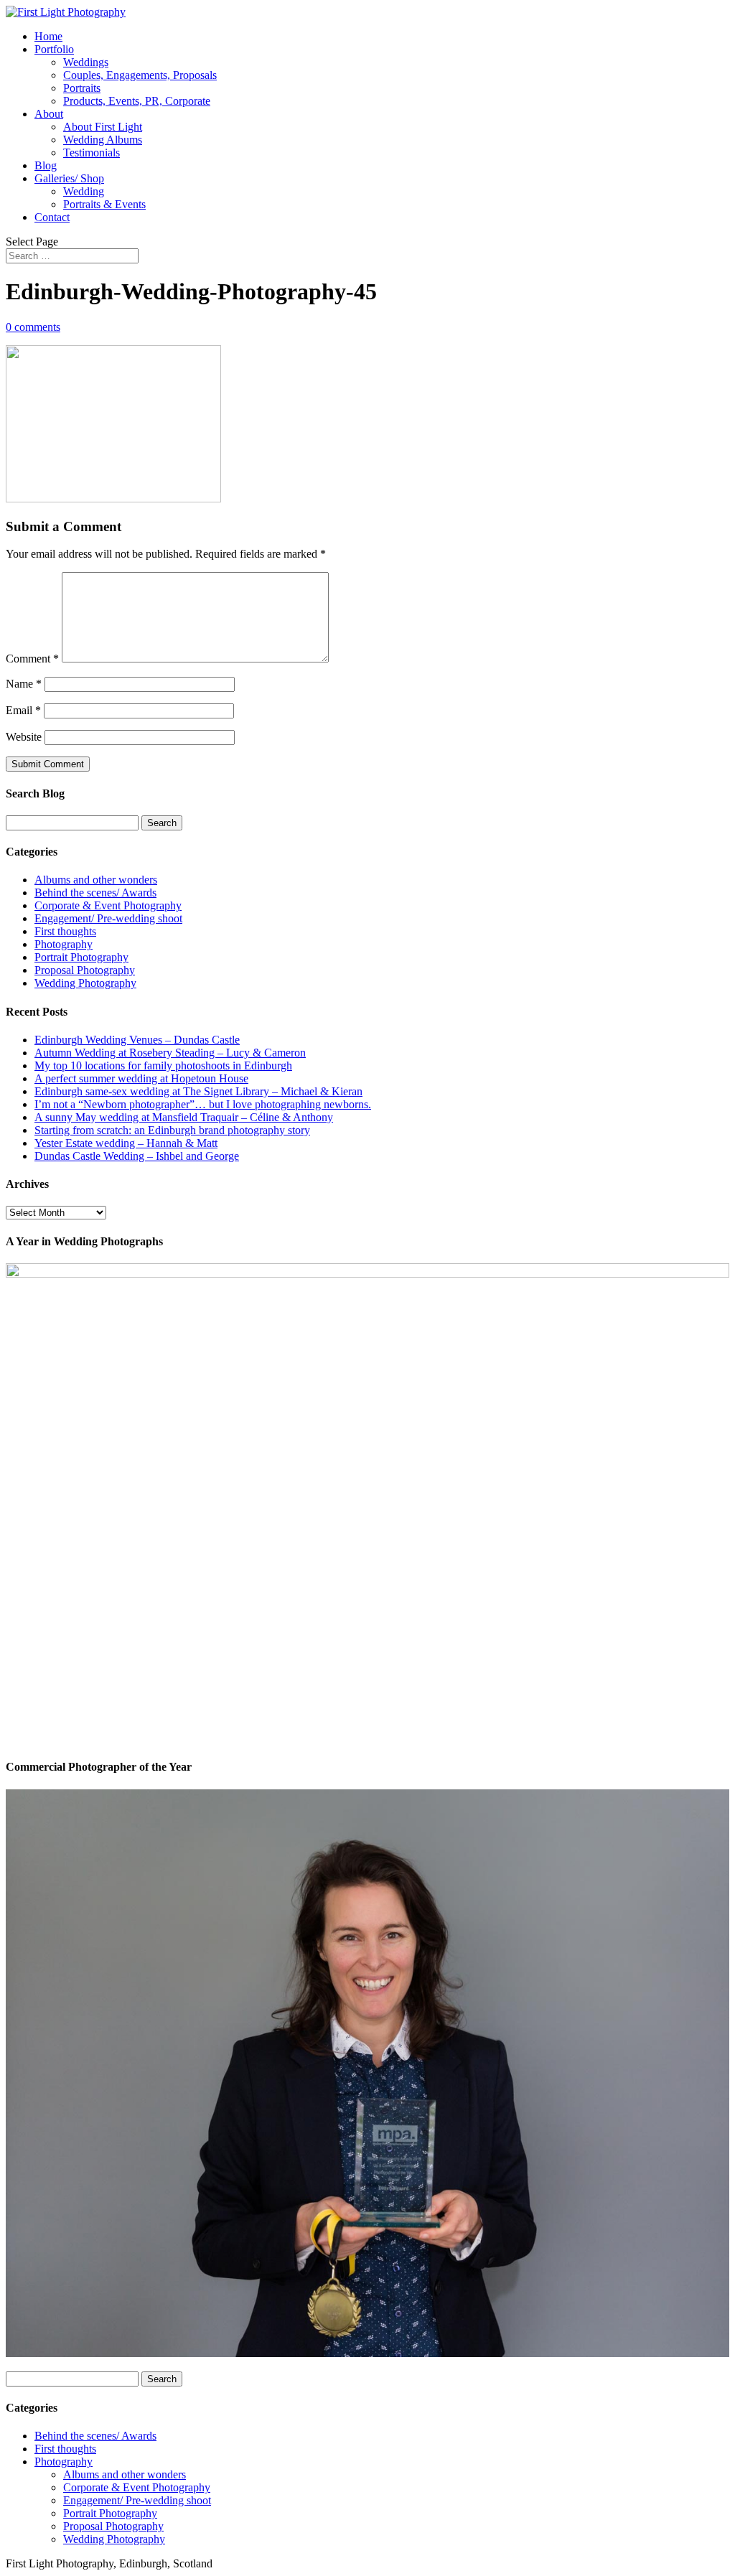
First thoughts (65, 931)
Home (48, 36)
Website (24, 737)
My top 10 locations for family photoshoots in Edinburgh (163, 1065)
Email (23, 710)
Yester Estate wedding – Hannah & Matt (126, 1143)
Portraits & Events (104, 204)
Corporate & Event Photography (108, 905)
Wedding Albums (103, 140)
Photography (64, 944)
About (49, 114)
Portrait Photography (81, 957)
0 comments (33, 327)
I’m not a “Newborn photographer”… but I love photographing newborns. (203, 1104)
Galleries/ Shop (69, 178)
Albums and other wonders (96, 880)
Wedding (84, 191)
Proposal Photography (85, 970)
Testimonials (92, 153)
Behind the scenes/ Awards (95, 893)
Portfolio (54, 49)
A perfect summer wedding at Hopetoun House (141, 1078)
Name (24, 684)
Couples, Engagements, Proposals (140, 75)
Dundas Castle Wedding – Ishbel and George (137, 1156)
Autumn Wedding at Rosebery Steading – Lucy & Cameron (170, 1053)
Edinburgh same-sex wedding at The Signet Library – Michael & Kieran (198, 1091)
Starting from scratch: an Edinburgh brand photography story (172, 1130)
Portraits (82, 88)
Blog (46, 165)
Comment (32, 659)
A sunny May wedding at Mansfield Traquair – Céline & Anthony (184, 1117)
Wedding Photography (85, 983)
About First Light (103, 127)
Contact (52, 217)
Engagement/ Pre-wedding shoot (108, 918)
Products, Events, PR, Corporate (137, 101)
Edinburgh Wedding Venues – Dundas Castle (137, 1040)
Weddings (86, 62)
